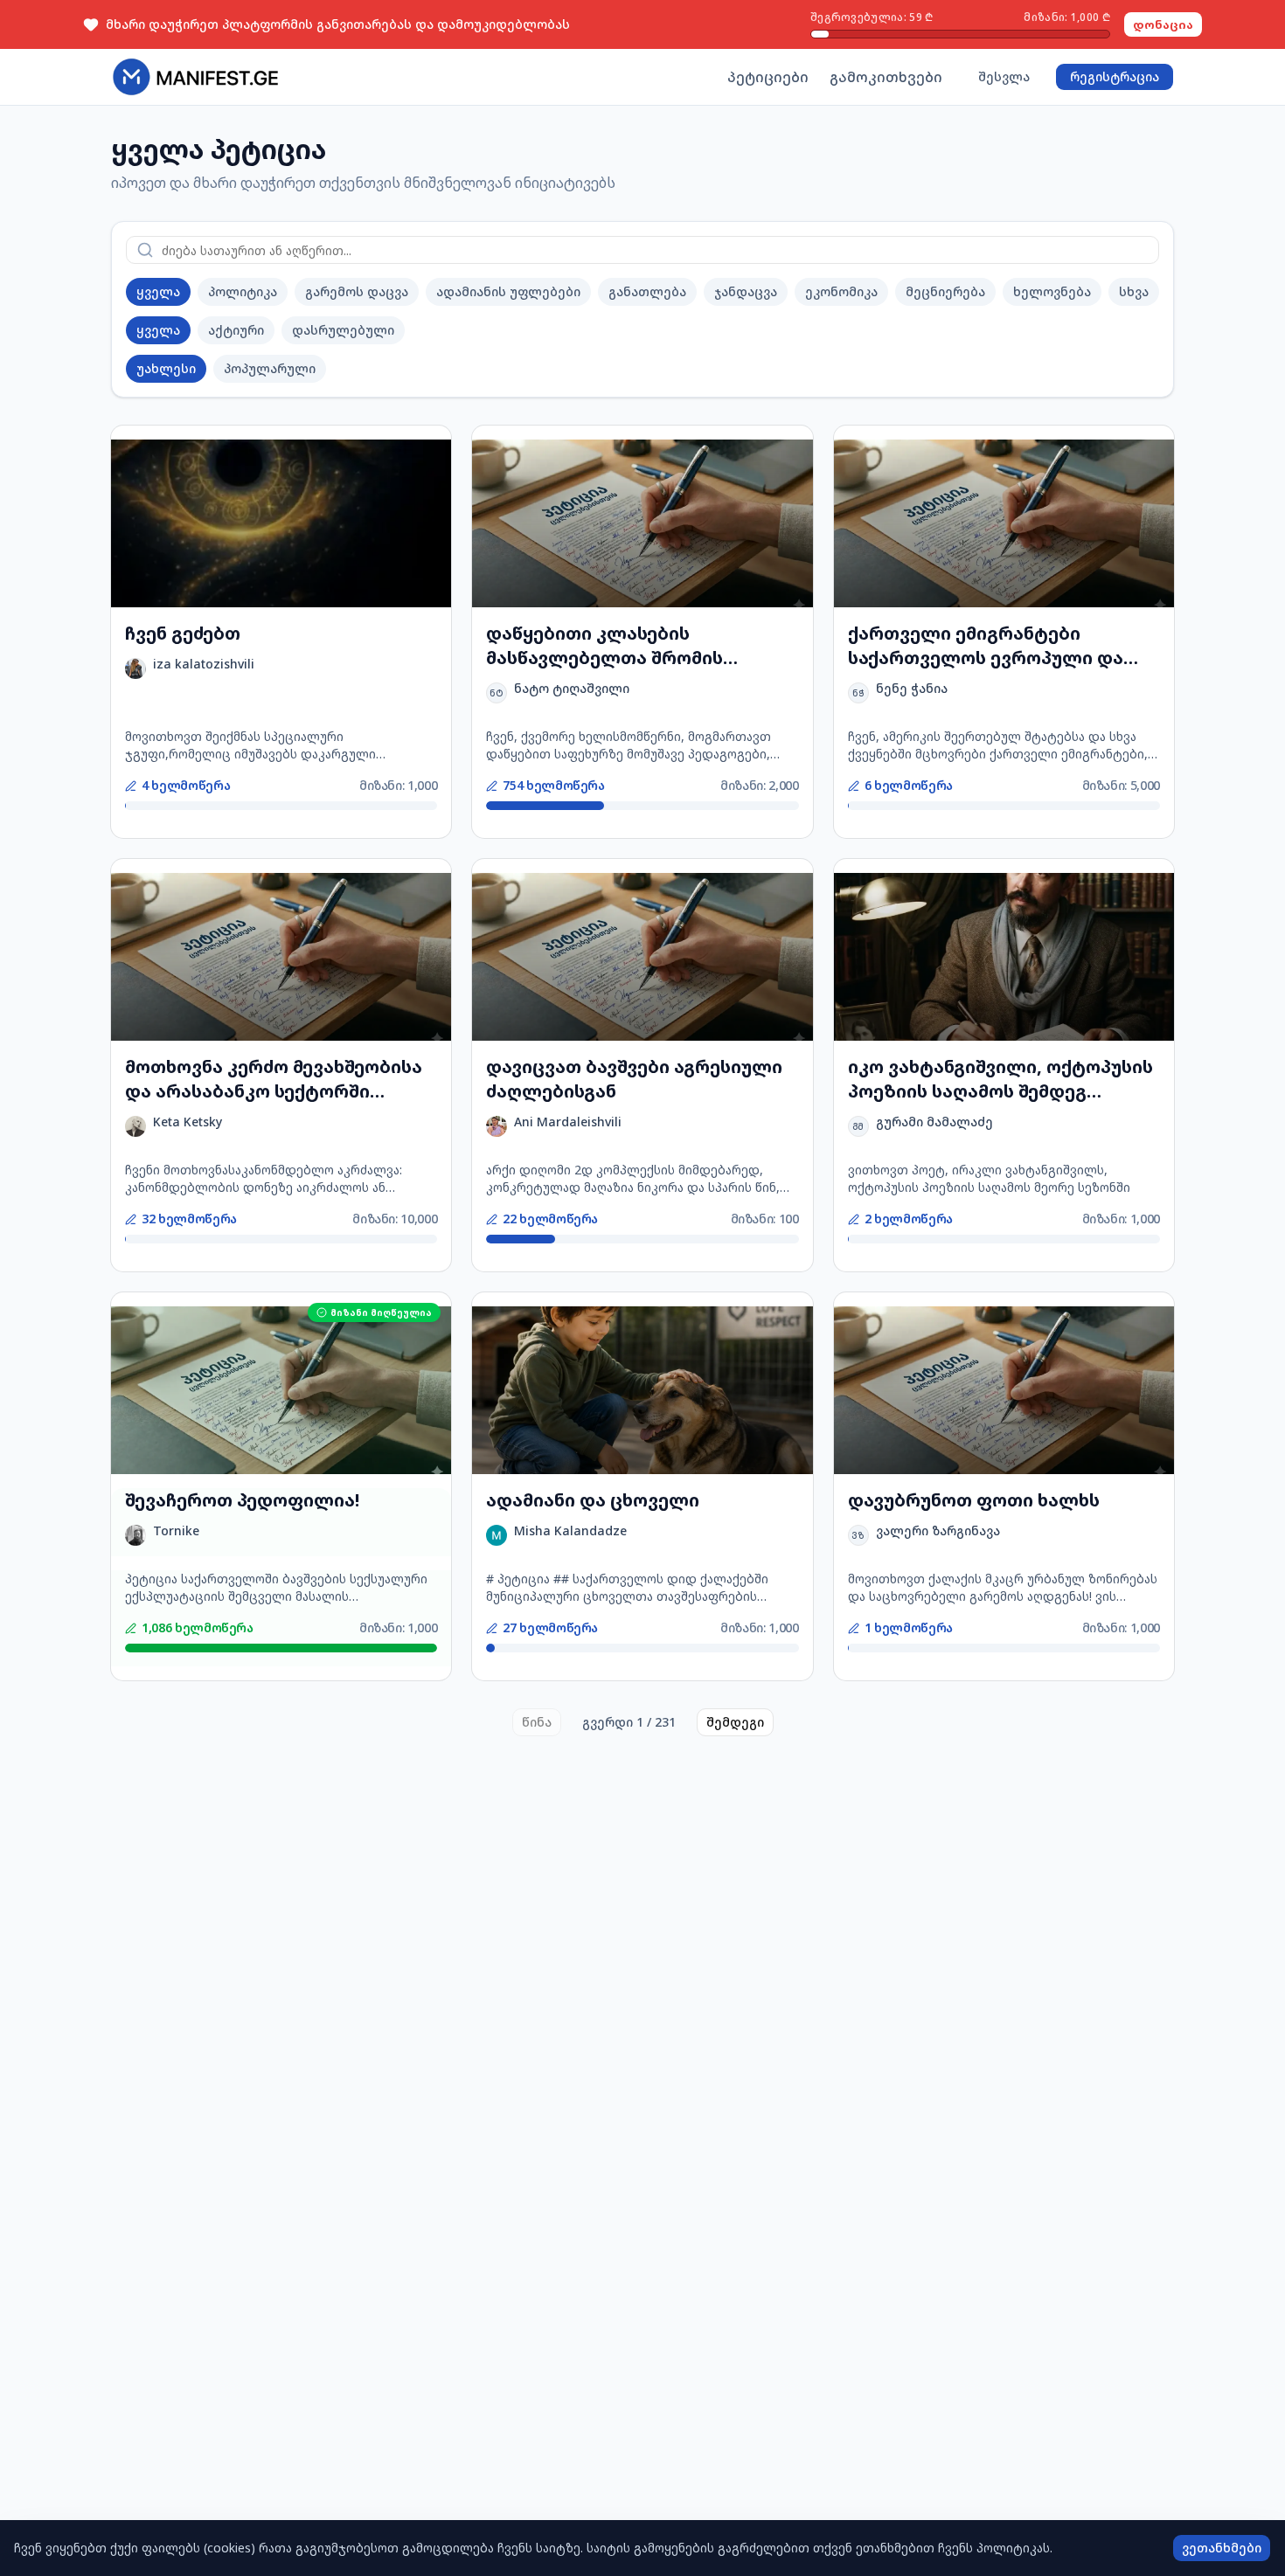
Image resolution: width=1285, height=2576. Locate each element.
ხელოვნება (1052, 291)
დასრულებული (343, 330)
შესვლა (1004, 76)
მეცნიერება (945, 291)
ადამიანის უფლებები (508, 291)
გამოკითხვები (886, 77)
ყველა (158, 291)
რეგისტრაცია (1115, 76)
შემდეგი (735, 1722)
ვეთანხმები (1222, 2548)
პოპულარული (270, 368)
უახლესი (166, 368)
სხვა (1134, 291)
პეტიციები (768, 77)
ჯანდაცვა (746, 291)
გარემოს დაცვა (357, 291)
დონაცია (1163, 24)
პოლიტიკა (243, 291)
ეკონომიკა (841, 291)
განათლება (647, 291)
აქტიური (236, 330)
